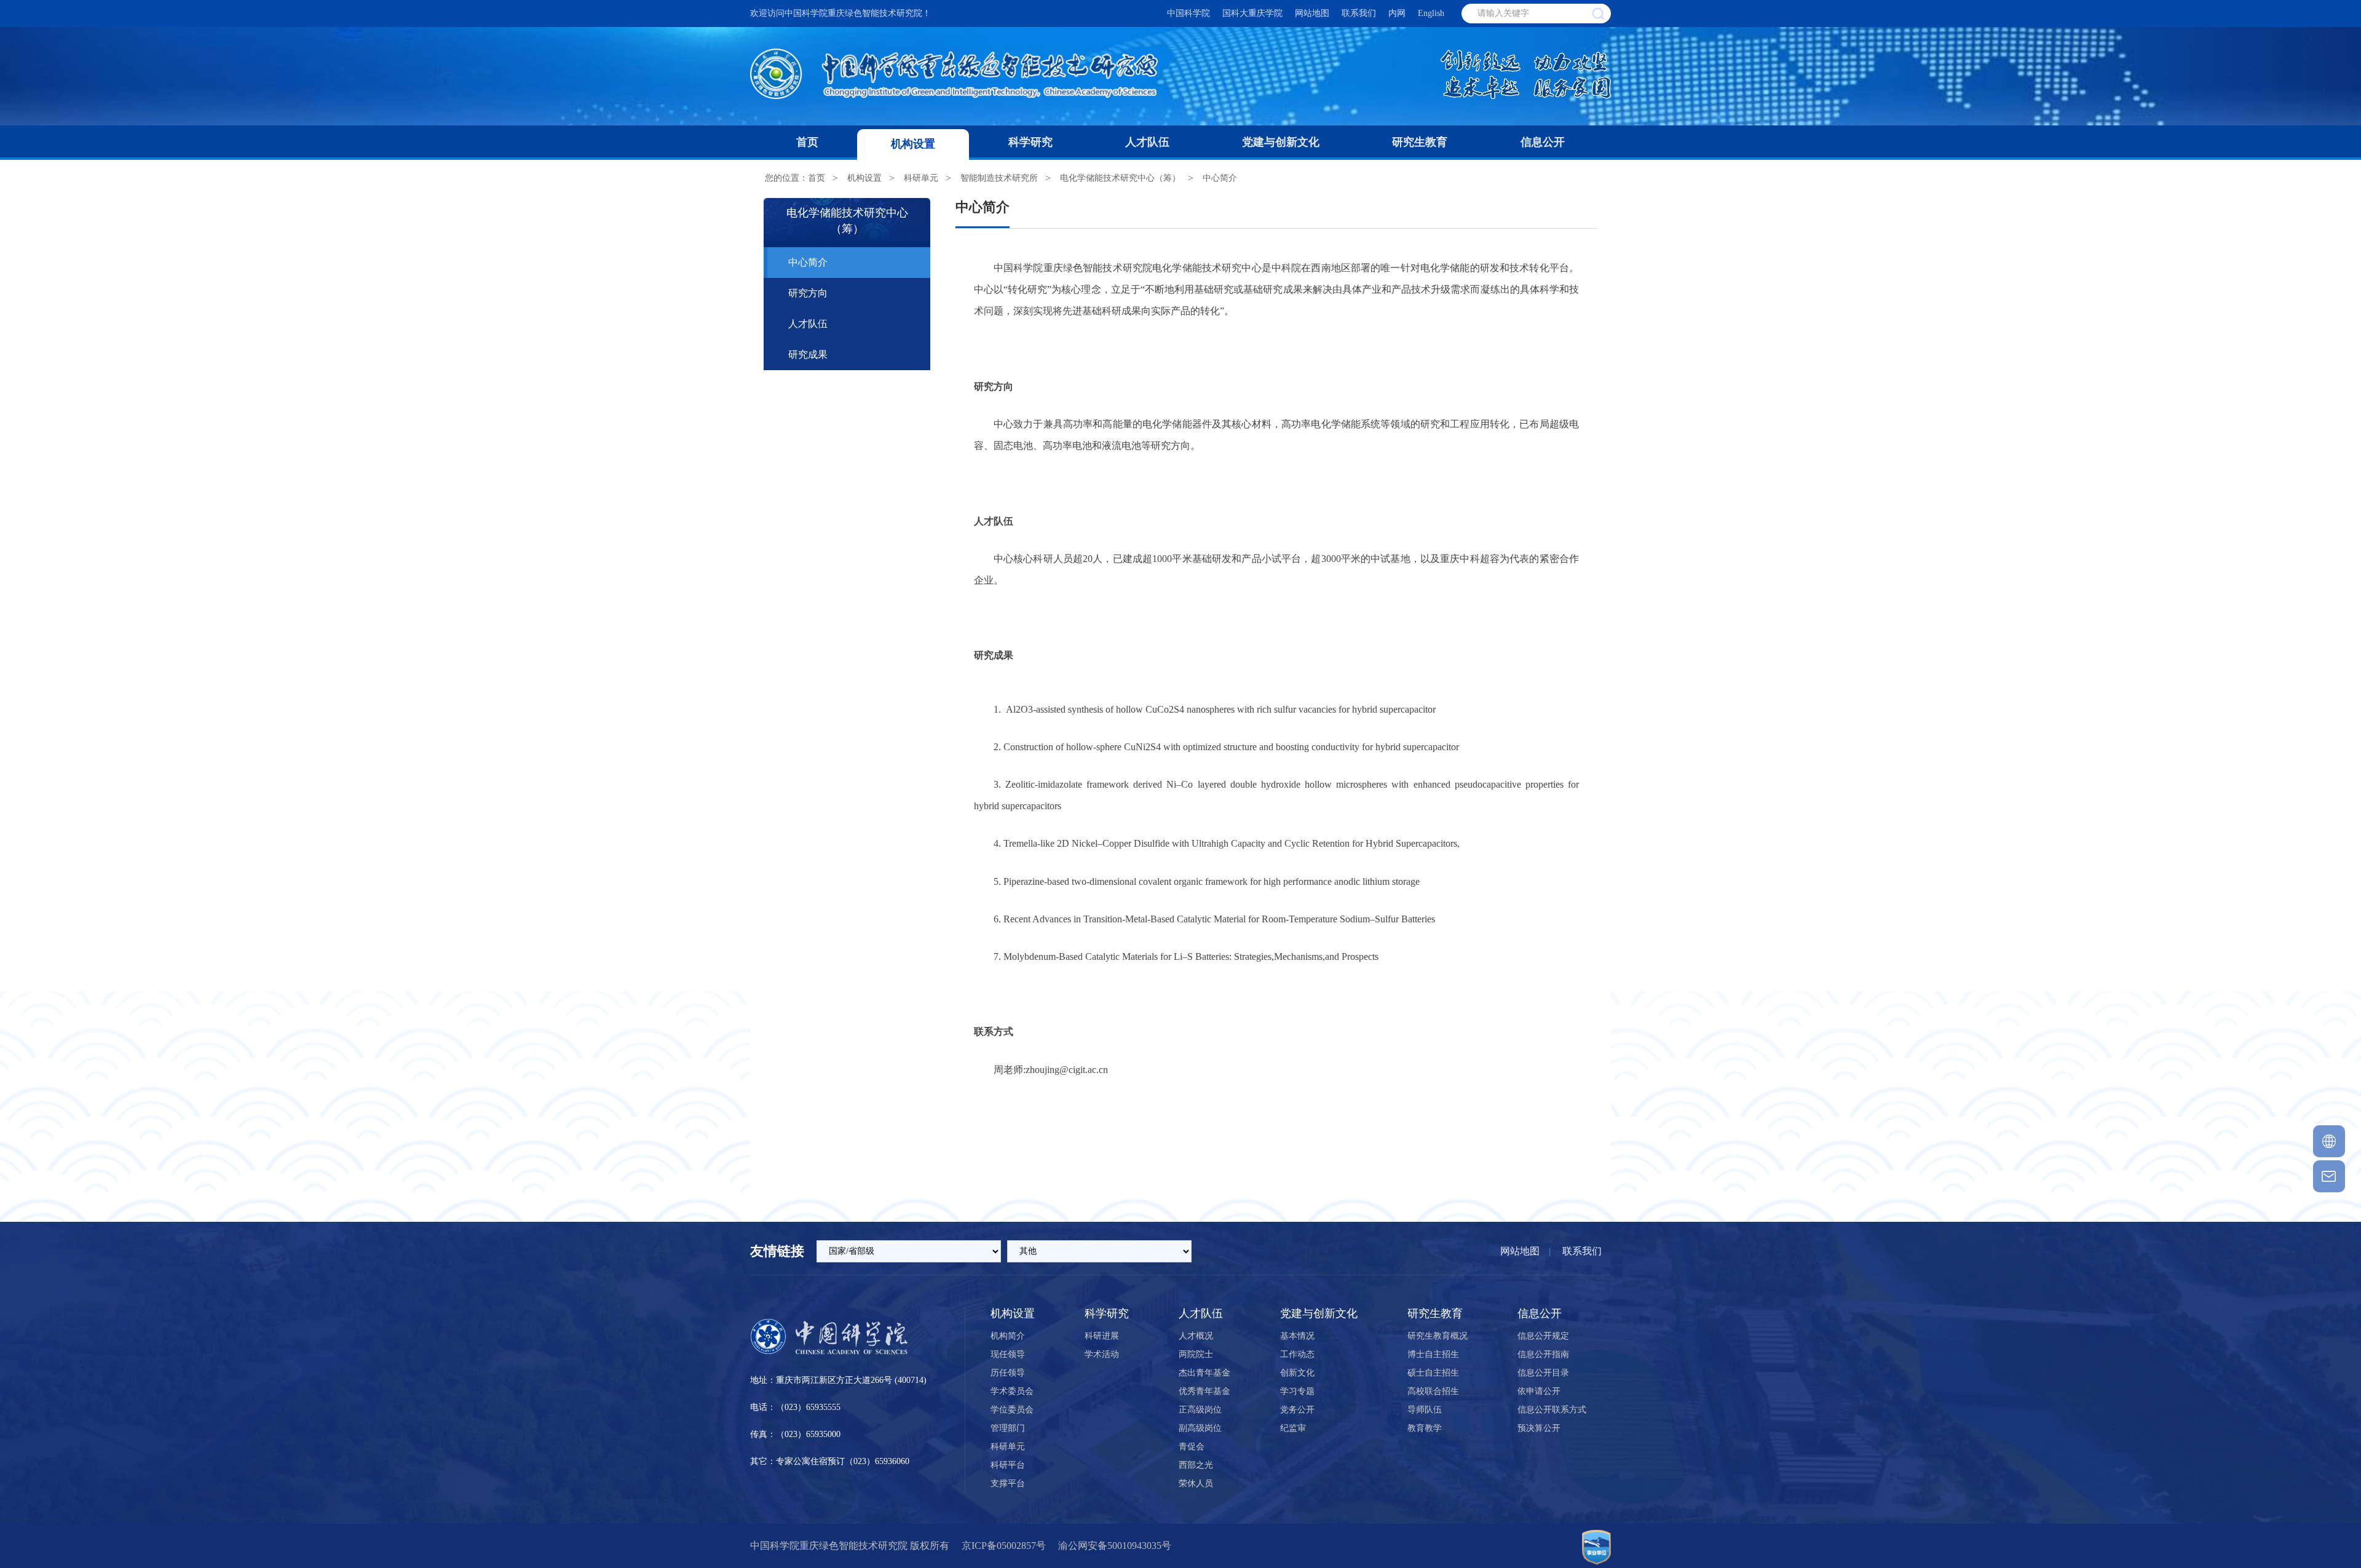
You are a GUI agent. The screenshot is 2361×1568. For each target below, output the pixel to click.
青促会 (1192, 1447)
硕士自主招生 (1433, 1373)
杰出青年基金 (1204, 1373)
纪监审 (1293, 1428)
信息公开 (1543, 142)
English (1431, 13)
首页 (807, 142)
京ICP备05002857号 (1004, 1546)
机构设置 (913, 144)
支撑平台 (1008, 1483)
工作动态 (1297, 1354)
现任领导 (1008, 1354)
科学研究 (1030, 142)
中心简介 (1220, 178)
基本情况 (1297, 1336)
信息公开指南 (1543, 1354)
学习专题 (1297, 1391)
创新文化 (1297, 1373)
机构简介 (1008, 1336)
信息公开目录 (1543, 1373)
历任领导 (1008, 1373)
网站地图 (1312, 13)
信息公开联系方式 (1552, 1410)
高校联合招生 (1433, 1391)
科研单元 (921, 178)
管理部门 (1008, 1428)
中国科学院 (1188, 13)
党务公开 (1297, 1410)
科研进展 (1102, 1336)
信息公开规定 (1543, 1336)
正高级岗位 (1200, 1410)
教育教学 (1425, 1428)
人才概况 (1196, 1336)
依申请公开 (1539, 1391)
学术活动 (1102, 1354)
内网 (1397, 13)
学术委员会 (1012, 1391)
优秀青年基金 (1204, 1391)
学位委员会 (1012, 1410)
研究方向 (808, 293)
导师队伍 (1425, 1410)
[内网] (2329, 1141)
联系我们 (1359, 13)
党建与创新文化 (1281, 142)
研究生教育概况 (1438, 1336)
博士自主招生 (1433, 1354)
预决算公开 (1539, 1428)
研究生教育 (1420, 142)
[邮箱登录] (2329, 1176)
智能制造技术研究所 (999, 178)
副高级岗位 (1200, 1428)
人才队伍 (1147, 142)
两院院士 (1196, 1354)
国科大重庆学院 (1252, 13)
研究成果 (808, 354)
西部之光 (1196, 1465)
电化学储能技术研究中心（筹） (1120, 178)
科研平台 (1008, 1465)
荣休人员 (1196, 1483)
